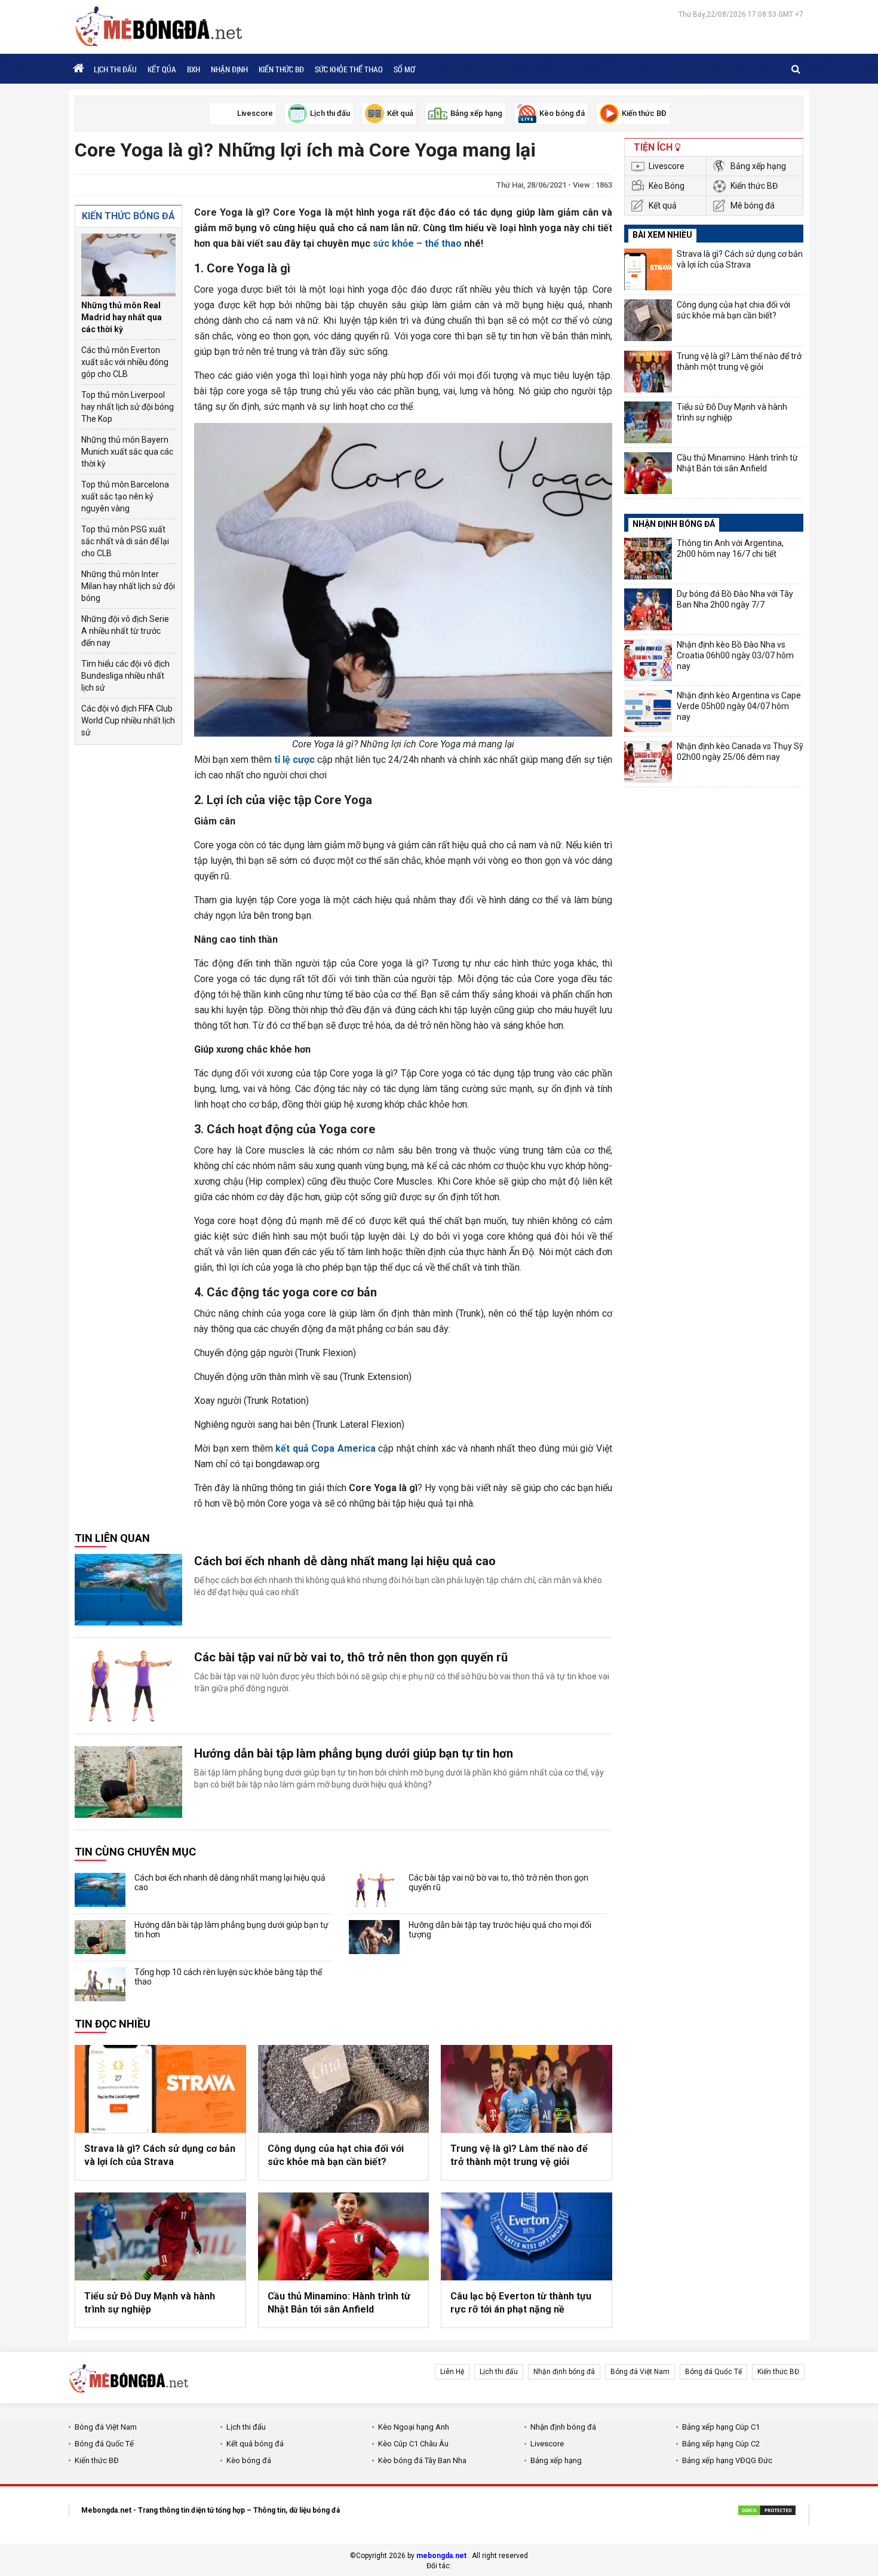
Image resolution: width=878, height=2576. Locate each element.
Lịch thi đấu (115, 69)
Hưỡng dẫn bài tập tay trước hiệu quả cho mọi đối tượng (500, 1930)
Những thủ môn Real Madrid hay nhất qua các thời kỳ (122, 317)
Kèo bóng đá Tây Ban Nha (422, 2460)
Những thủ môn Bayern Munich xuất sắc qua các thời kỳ (127, 452)
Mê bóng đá (753, 206)
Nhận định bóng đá (564, 2372)
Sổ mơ (404, 69)
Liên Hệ (452, 2372)
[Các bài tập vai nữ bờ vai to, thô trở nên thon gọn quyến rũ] (128, 1686)
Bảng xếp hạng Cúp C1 (721, 2427)
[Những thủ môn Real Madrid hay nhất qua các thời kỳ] (128, 265)
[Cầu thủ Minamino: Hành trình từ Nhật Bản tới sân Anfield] (344, 2236)
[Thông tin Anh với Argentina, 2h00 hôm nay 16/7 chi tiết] (648, 559)
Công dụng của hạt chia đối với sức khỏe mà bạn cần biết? (336, 2155)
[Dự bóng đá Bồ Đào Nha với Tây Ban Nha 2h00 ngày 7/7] (648, 609)
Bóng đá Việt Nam (640, 2372)
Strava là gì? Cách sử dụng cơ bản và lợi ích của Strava (160, 2155)
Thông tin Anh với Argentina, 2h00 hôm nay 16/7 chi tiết (730, 548)
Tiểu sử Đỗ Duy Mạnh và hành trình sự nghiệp (150, 2303)
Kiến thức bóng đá (128, 216)
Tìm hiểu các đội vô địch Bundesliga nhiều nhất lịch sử (125, 676)
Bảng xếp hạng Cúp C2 (721, 2444)
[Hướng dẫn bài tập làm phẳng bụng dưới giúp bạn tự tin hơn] (128, 1782)
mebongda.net (441, 2556)
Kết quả (663, 206)
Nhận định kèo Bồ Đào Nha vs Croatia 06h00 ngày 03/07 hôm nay (735, 655)
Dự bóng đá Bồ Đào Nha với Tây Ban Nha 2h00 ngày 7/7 (735, 599)
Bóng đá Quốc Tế (713, 2372)
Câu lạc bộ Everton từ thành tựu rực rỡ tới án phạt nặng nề (521, 2303)
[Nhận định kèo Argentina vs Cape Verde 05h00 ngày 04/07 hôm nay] (648, 711)
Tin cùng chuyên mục (135, 1852)
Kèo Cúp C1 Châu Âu (413, 2444)
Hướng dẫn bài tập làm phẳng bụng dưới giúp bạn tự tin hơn (354, 1753)
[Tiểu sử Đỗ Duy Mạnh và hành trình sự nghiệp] (160, 2236)
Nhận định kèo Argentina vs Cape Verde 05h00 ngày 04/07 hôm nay (739, 706)
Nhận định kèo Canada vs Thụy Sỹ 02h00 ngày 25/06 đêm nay (740, 752)
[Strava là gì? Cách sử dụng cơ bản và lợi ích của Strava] (160, 2089)
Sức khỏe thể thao (349, 69)
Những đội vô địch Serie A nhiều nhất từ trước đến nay (125, 631)
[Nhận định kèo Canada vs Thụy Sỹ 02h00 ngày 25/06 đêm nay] (648, 762)
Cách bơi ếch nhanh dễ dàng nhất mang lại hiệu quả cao (345, 1561)
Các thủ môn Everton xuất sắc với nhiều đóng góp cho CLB (125, 362)
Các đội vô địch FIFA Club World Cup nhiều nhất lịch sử (128, 720)
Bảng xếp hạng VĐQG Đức (727, 2460)
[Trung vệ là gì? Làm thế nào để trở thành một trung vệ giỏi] (527, 2089)
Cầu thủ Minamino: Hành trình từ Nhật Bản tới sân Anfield (339, 2303)
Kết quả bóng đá (255, 2444)
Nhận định (229, 69)
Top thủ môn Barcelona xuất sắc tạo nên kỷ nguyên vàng (125, 496)
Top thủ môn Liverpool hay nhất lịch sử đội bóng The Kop (128, 407)
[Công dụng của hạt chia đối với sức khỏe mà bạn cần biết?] (344, 2089)
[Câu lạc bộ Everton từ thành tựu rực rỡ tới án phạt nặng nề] (527, 2236)
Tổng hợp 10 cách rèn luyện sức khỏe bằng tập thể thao (228, 1977)
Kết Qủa (162, 69)
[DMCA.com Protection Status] (767, 2512)
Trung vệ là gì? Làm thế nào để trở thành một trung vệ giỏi (519, 2155)
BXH (194, 69)
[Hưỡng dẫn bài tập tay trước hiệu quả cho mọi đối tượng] (374, 1937)
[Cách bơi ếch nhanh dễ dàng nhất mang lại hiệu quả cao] (128, 1590)
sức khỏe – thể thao (417, 243)
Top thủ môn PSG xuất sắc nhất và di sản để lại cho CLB (125, 541)
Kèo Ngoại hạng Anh (414, 2427)
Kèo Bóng (667, 186)
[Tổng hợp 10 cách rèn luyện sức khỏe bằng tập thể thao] (100, 1984)
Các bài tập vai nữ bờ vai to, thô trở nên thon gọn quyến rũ (351, 1657)
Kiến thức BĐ (281, 69)
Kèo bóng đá (249, 2460)
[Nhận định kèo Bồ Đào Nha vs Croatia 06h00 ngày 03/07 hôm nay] (648, 660)
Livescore (667, 166)
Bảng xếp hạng (758, 166)
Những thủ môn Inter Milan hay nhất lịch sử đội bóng (128, 586)
